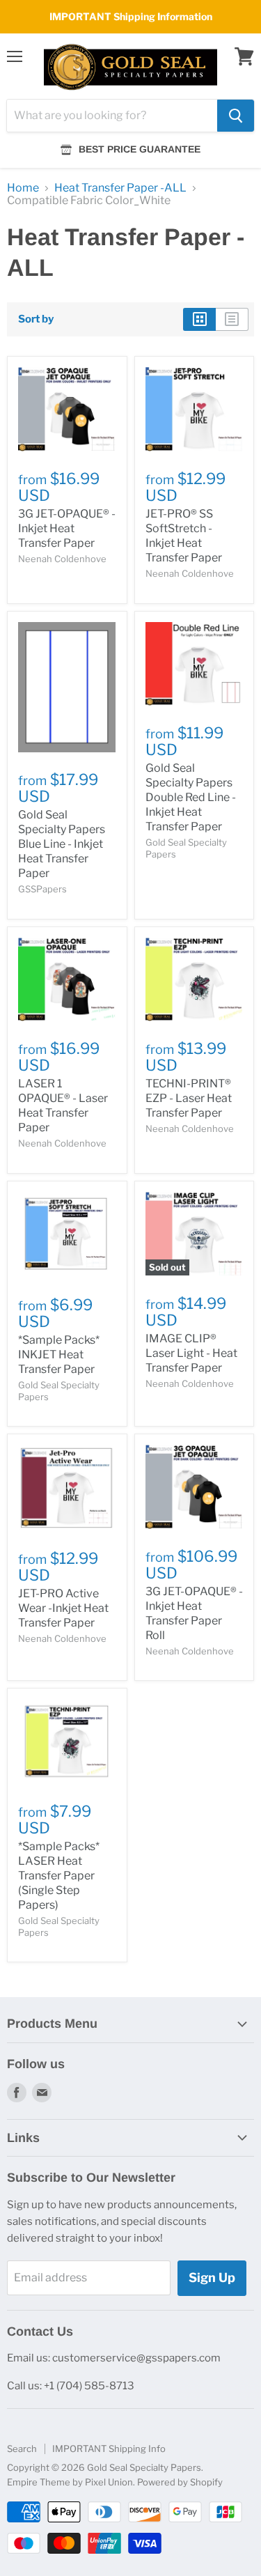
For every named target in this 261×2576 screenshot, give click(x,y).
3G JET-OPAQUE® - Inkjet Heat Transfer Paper (67, 528)
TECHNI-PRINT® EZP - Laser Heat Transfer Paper (189, 1098)
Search (22, 2449)
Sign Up (212, 2278)
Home (23, 188)
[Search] (236, 116)
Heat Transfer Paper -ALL (120, 188)
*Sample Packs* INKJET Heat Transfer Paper (59, 1355)
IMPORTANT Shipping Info (109, 2449)
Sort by (36, 319)
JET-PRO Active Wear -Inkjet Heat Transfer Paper (63, 1608)
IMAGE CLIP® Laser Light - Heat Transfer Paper (191, 1353)
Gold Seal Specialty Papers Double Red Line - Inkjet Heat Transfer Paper (191, 797)
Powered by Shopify (180, 2482)
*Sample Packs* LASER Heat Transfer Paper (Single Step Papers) (59, 1876)
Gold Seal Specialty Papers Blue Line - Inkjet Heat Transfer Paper (62, 844)
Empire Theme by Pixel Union (70, 2482)
